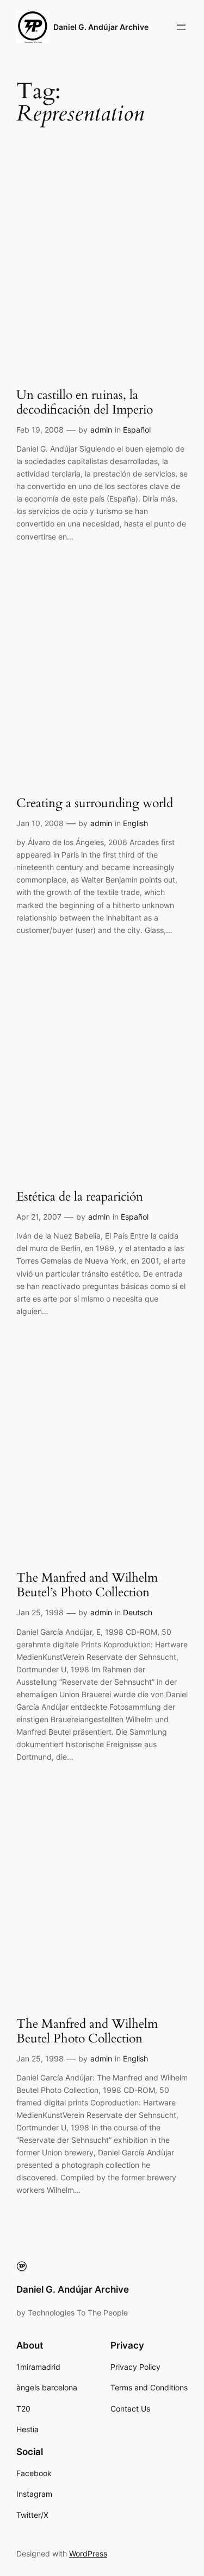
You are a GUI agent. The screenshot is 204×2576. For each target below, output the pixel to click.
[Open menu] (181, 27)
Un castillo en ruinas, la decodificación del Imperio (85, 403)
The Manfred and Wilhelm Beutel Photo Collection (87, 2032)
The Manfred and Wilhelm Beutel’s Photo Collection (87, 1585)
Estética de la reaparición (80, 1197)
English (135, 823)
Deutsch (138, 1612)
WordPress (88, 2553)
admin (101, 430)
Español (137, 430)
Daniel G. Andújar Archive (101, 27)
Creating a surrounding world (95, 804)
